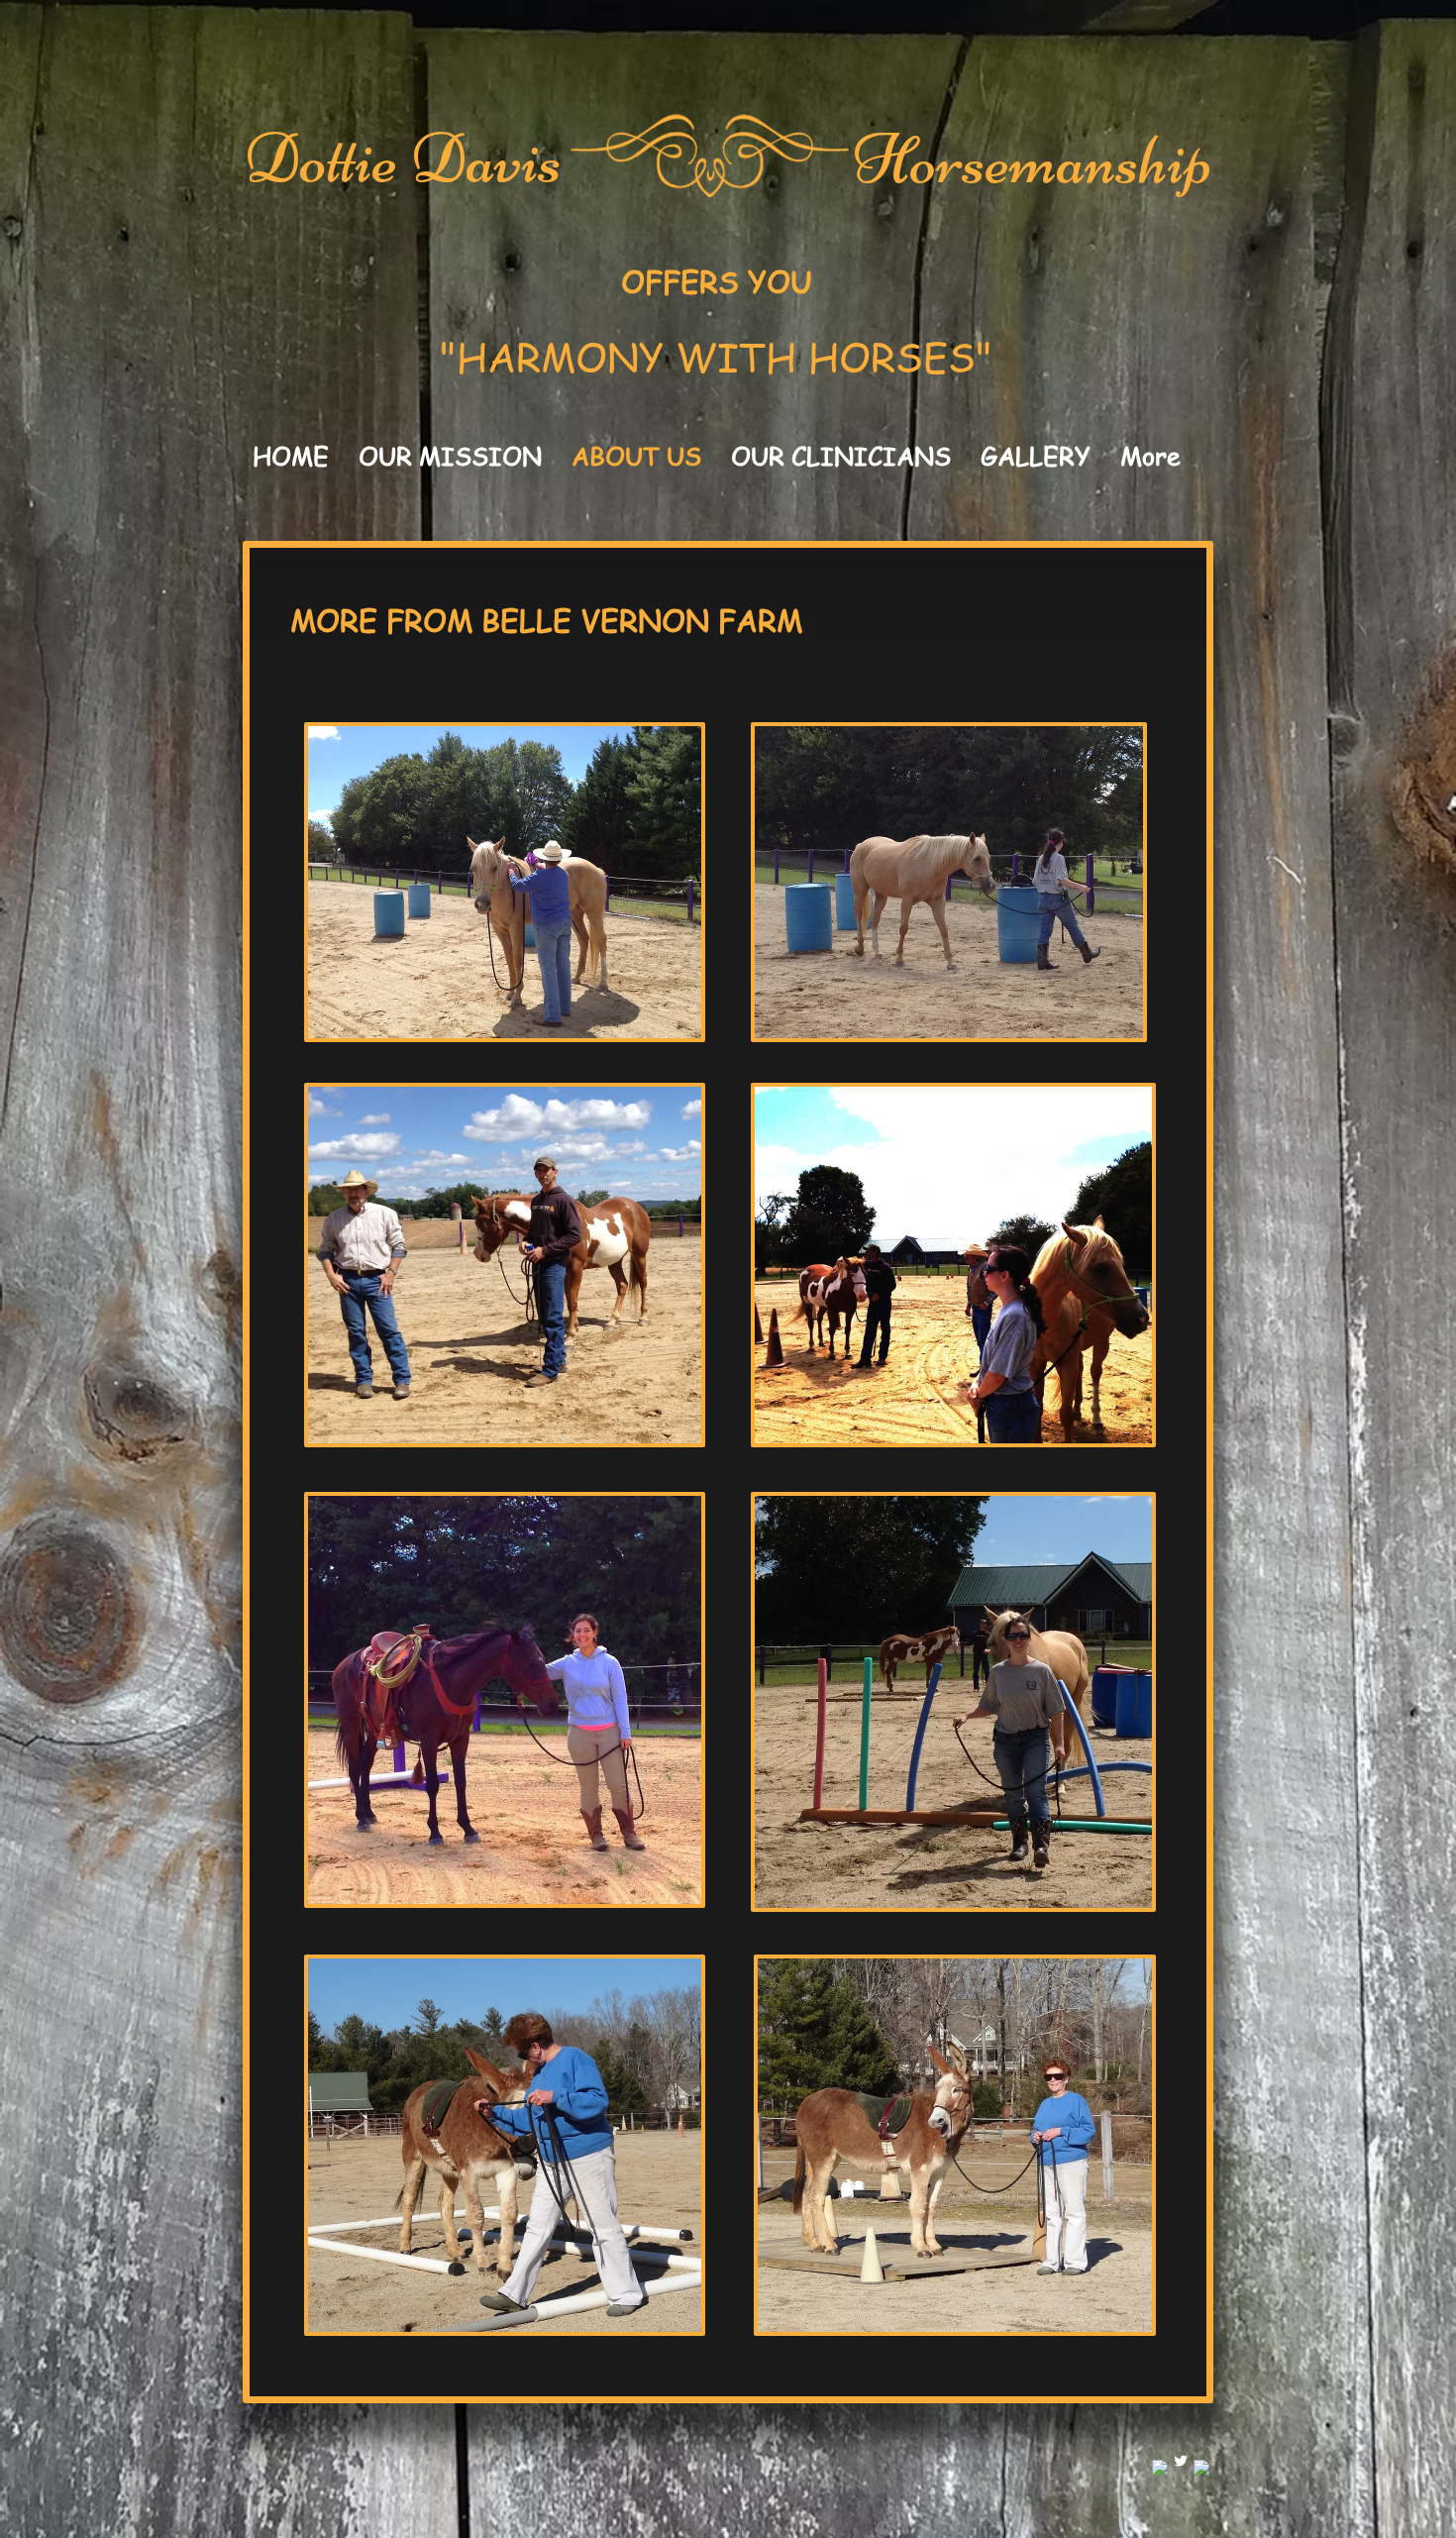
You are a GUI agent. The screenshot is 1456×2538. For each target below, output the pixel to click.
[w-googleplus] (1201, 2468)
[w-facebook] (1160, 2468)
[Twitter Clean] (1181, 2461)
